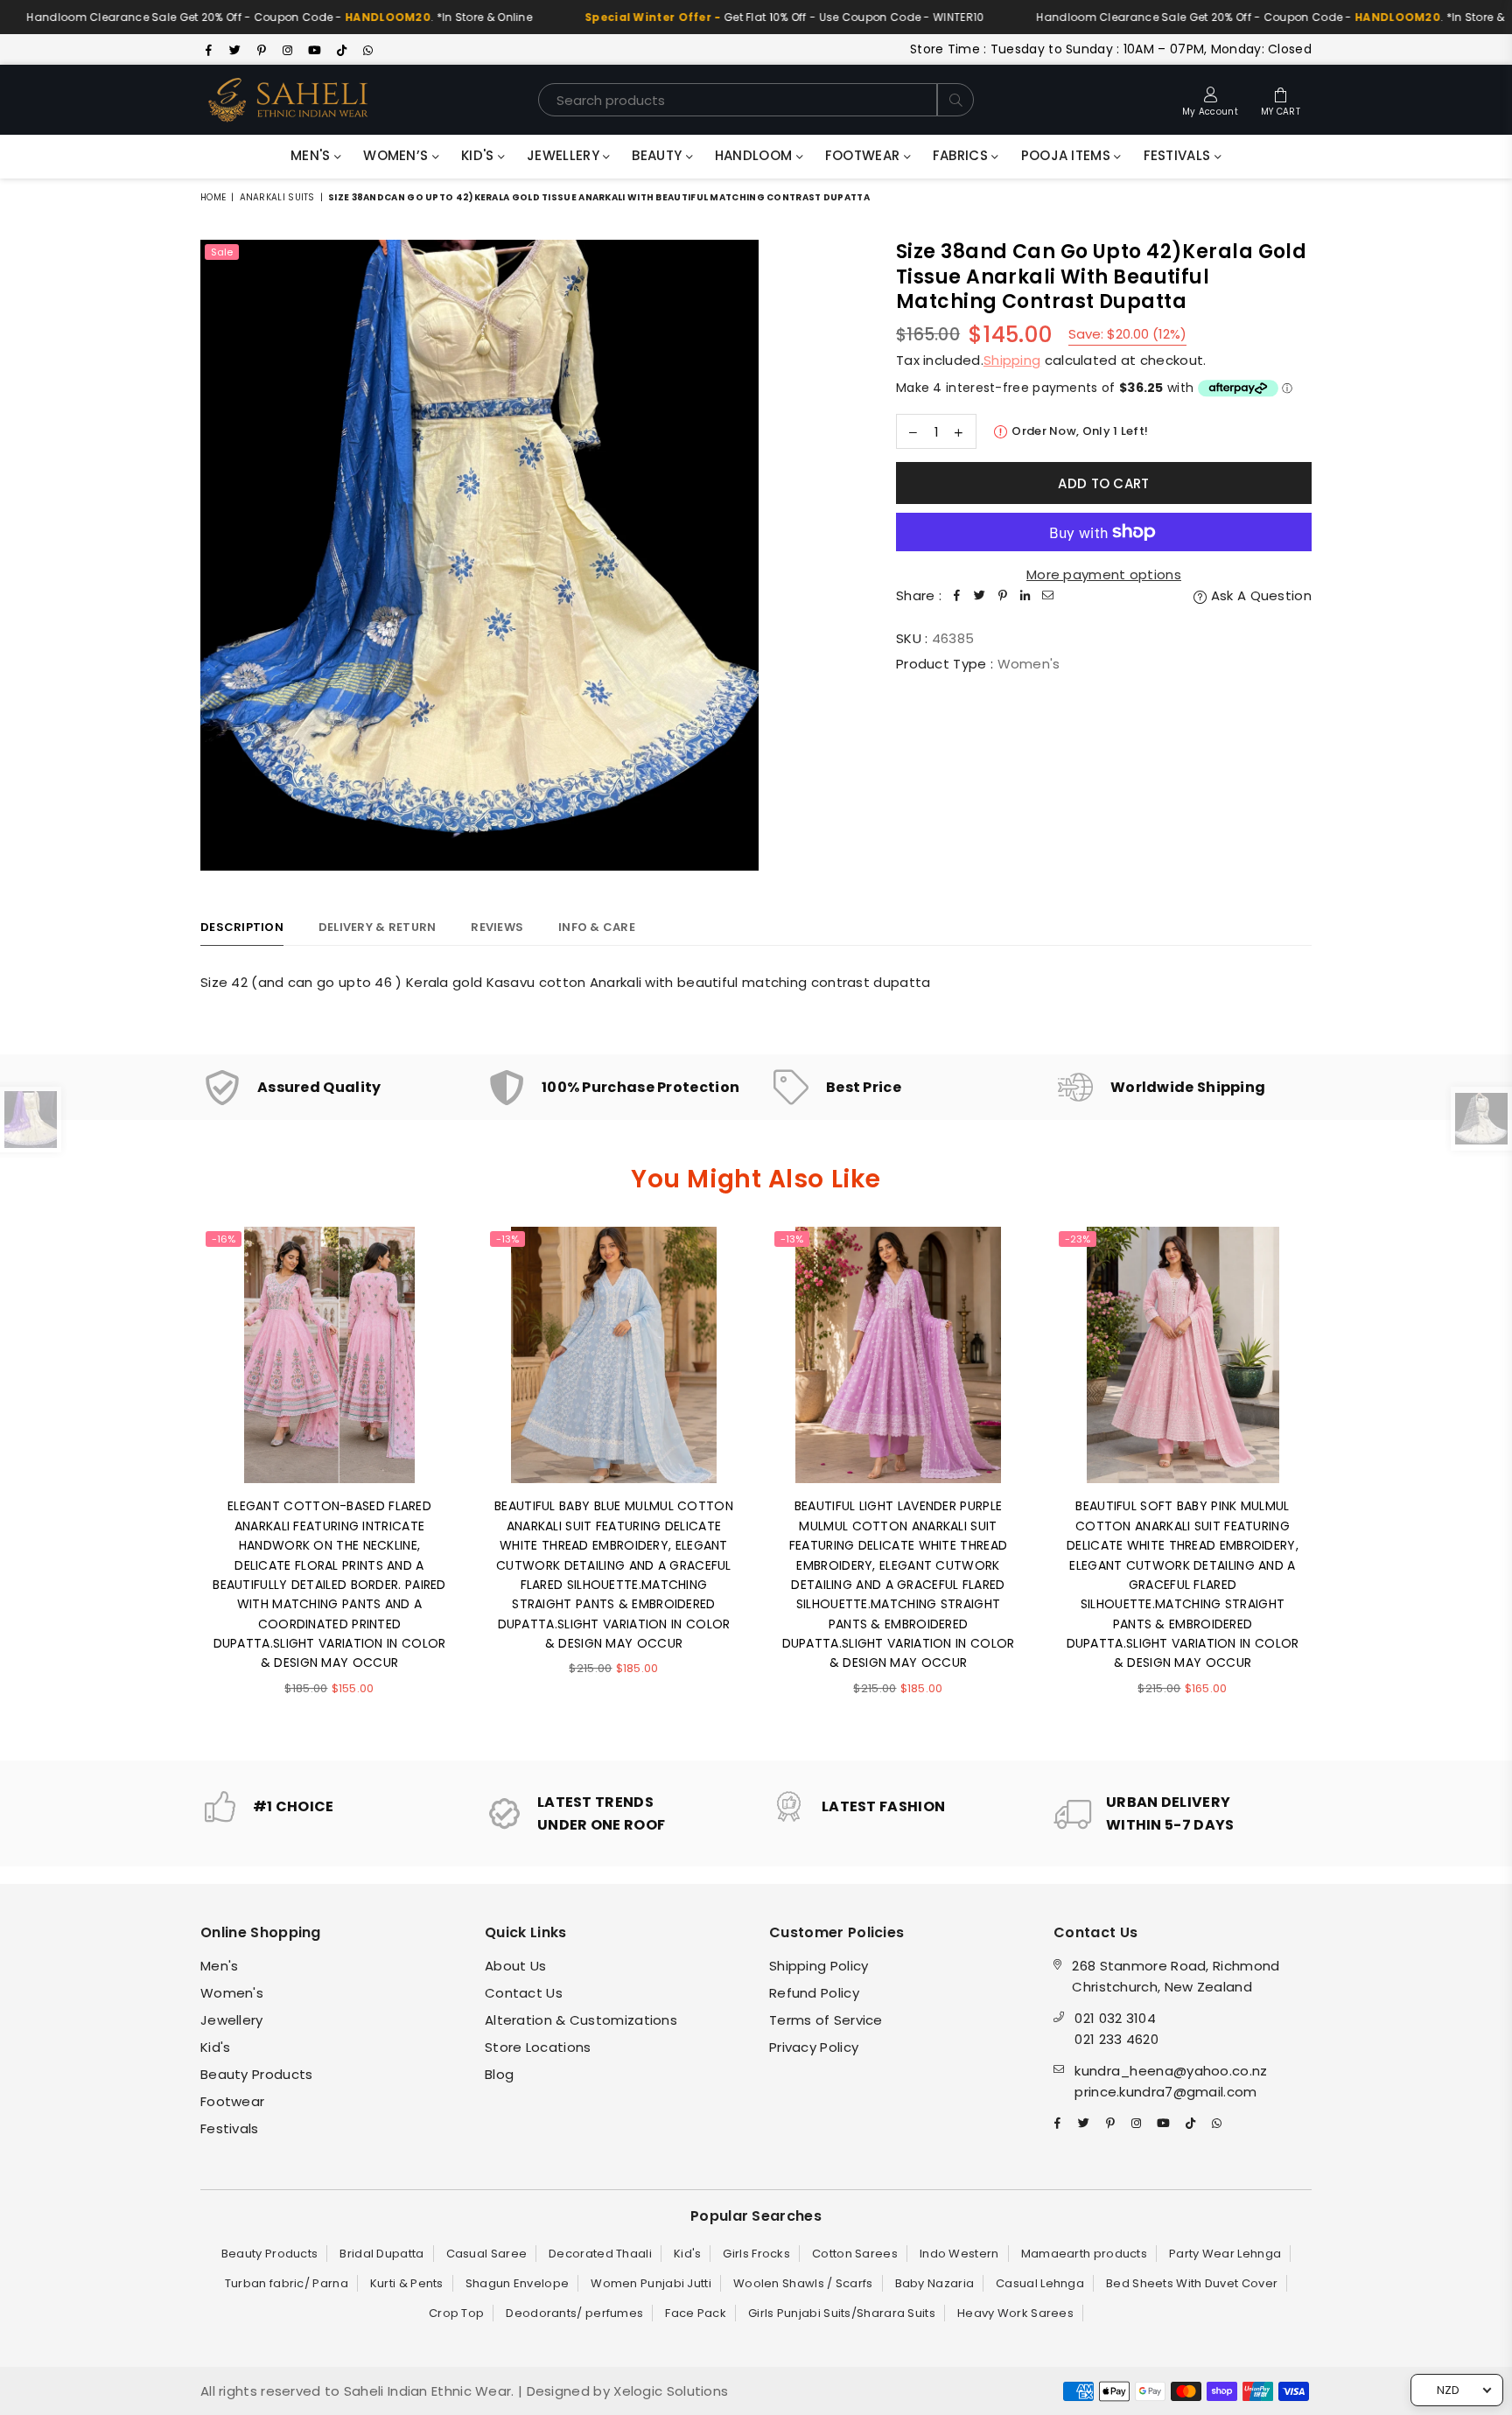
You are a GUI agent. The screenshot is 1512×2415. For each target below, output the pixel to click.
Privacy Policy (814, 2047)
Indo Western (959, 2254)
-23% (1078, 1239)
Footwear (864, 155)
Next (1336, 1480)
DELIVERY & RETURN (377, 927)
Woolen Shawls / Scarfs (803, 2283)
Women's (232, 1993)
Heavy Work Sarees (1015, 2313)
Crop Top (456, 2313)
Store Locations (538, 2047)
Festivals (1179, 155)
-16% (224, 1239)
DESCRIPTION (242, 927)
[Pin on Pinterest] (1003, 596)
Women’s (397, 155)
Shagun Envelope (518, 2283)
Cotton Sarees (855, 2254)
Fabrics (962, 155)
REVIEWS (497, 927)
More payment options (1104, 574)
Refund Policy (814, 1993)
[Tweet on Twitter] (980, 596)
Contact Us (524, 1993)
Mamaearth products (1084, 2254)
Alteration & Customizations (581, 2020)
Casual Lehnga (1040, 2283)
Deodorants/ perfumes (574, 2313)
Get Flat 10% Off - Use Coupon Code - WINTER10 (199, 17)
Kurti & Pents (407, 2283)
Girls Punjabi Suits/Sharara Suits (842, 2313)
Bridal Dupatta (381, 2254)
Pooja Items (1068, 155)
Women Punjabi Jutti (651, 2283)
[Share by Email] (1048, 596)
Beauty (658, 155)
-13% (507, 1239)
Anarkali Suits (277, 197)
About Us (515, 1966)
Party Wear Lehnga (1225, 2254)
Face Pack (696, 2313)
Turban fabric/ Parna (287, 2283)
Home (213, 197)
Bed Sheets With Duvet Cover (1192, 2283)
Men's (312, 155)
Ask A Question (1260, 595)
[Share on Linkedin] (1025, 596)
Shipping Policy (819, 1966)
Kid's (479, 155)
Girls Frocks (756, 2254)
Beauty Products (257, 2074)
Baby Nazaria (935, 2283)
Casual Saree (487, 2254)
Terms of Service (826, 2020)
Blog (499, 2074)
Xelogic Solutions (669, 2391)
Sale (222, 252)
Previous (176, 1480)
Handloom (756, 155)
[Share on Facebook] (957, 596)
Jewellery (565, 155)
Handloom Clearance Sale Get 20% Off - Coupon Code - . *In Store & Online (704, 17)
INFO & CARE (597, 927)
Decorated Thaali (600, 2254)
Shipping (1012, 360)
